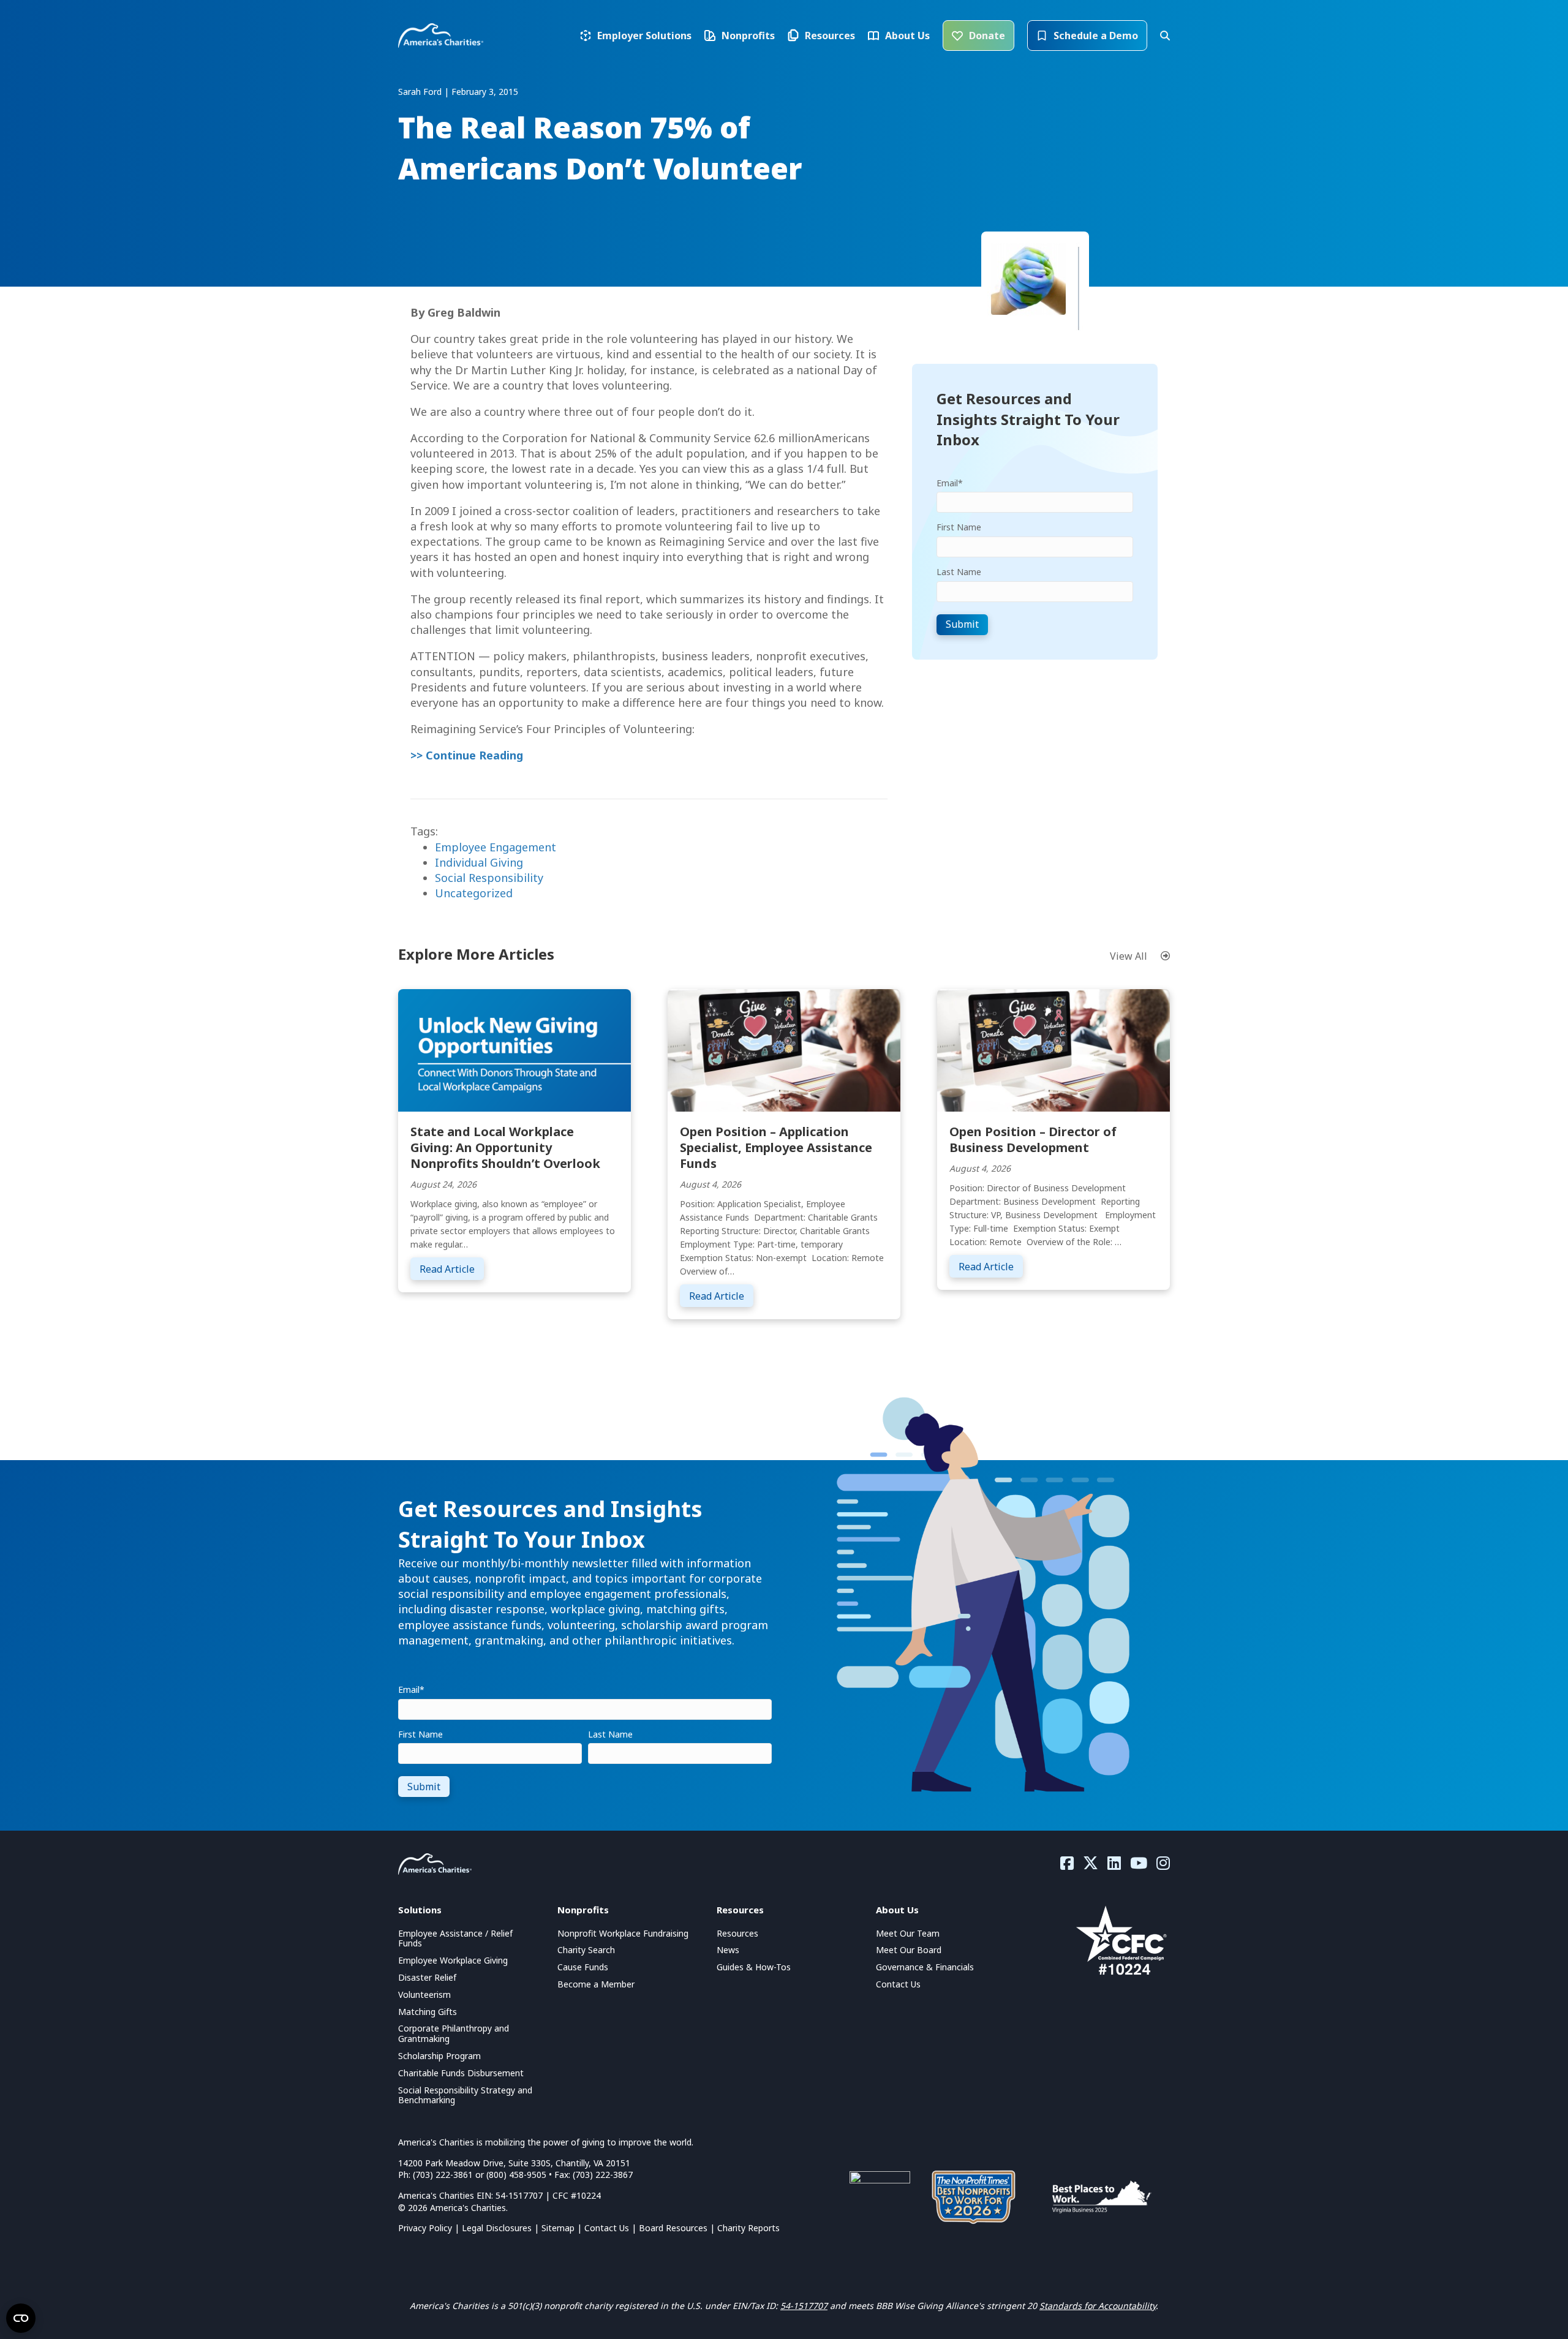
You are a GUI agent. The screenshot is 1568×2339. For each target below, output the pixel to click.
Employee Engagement (496, 847)
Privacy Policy (425, 2228)
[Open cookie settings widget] (21, 2318)
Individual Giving (479, 862)
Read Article (452, 1269)
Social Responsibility (489, 878)
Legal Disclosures (497, 2228)
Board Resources (673, 2228)
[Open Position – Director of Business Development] (1053, 1049)
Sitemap (558, 2228)
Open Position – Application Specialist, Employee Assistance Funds (776, 1147)
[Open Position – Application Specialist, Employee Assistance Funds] (784, 1049)
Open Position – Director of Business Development (1033, 1139)
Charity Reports (748, 2228)
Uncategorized (474, 893)
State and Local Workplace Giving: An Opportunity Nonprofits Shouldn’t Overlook (505, 1147)
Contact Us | (612, 2228)
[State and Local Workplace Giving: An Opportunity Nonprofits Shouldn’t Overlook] (514, 1049)
